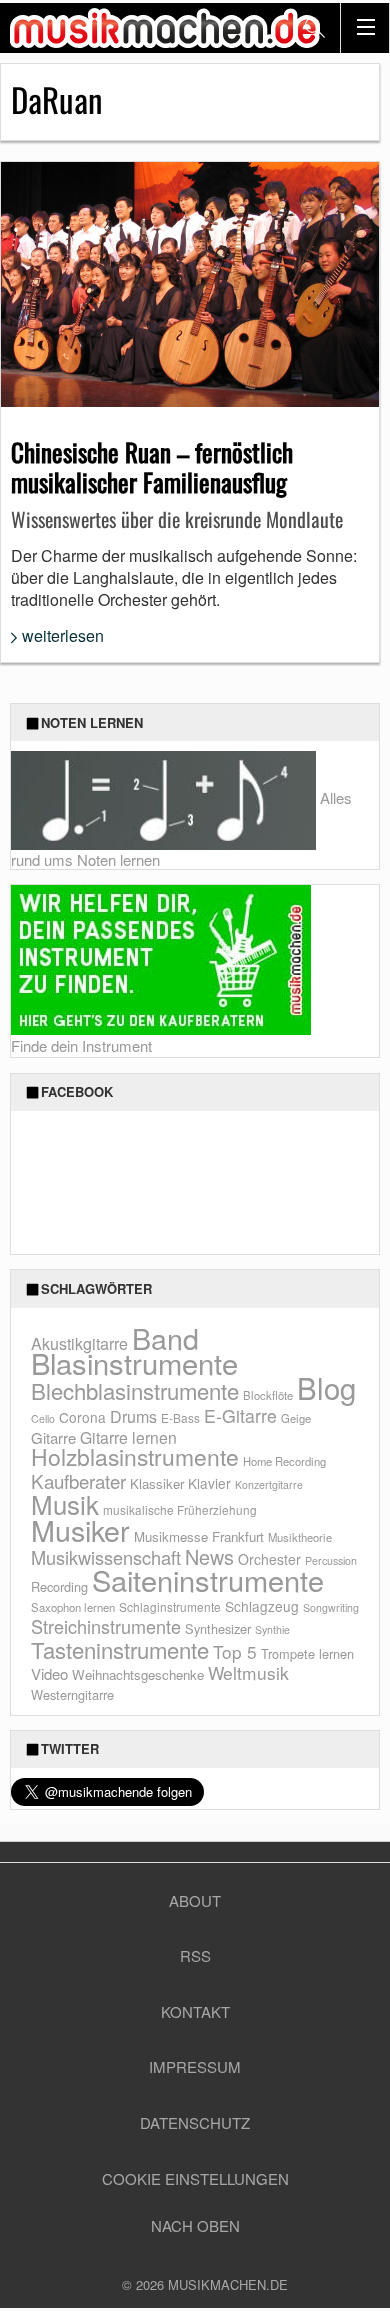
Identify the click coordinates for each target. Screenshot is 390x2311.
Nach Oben (195, 2225)
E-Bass (180, 1417)
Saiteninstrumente (208, 1579)
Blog (326, 1387)
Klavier (209, 1483)
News (209, 1556)
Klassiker (157, 1483)
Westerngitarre (72, 1694)
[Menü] (365, 28)
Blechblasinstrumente (135, 1390)
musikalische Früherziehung (180, 1509)
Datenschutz (195, 2122)
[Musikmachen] (165, 27)
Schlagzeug (262, 1606)
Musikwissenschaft (106, 1557)
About (195, 1900)
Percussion (331, 1560)
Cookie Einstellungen (195, 2178)
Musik (65, 1503)
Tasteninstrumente (120, 1649)
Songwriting (331, 1607)
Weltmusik (248, 1672)
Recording (59, 1586)
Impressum (195, 2066)
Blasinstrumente (134, 1362)
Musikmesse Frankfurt (199, 1536)
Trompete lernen (307, 1653)
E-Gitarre (240, 1415)
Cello (43, 1418)
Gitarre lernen (128, 1437)
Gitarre (53, 1437)
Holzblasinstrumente (135, 1456)
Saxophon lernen (73, 1607)
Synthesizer (218, 1628)
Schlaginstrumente (170, 1606)
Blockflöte (268, 1395)
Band (165, 1337)
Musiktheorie (300, 1537)
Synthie (272, 1629)
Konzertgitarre (269, 1484)
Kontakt (195, 2011)
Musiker (80, 1529)
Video (49, 1673)
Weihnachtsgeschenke (138, 1674)
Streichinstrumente (106, 1626)
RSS (195, 1955)
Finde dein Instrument (81, 1045)
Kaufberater (78, 1480)
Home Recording (284, 1461)
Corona (82, 1417)
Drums (133, 1416)
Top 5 (235, 1651)
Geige (296, 1418)
